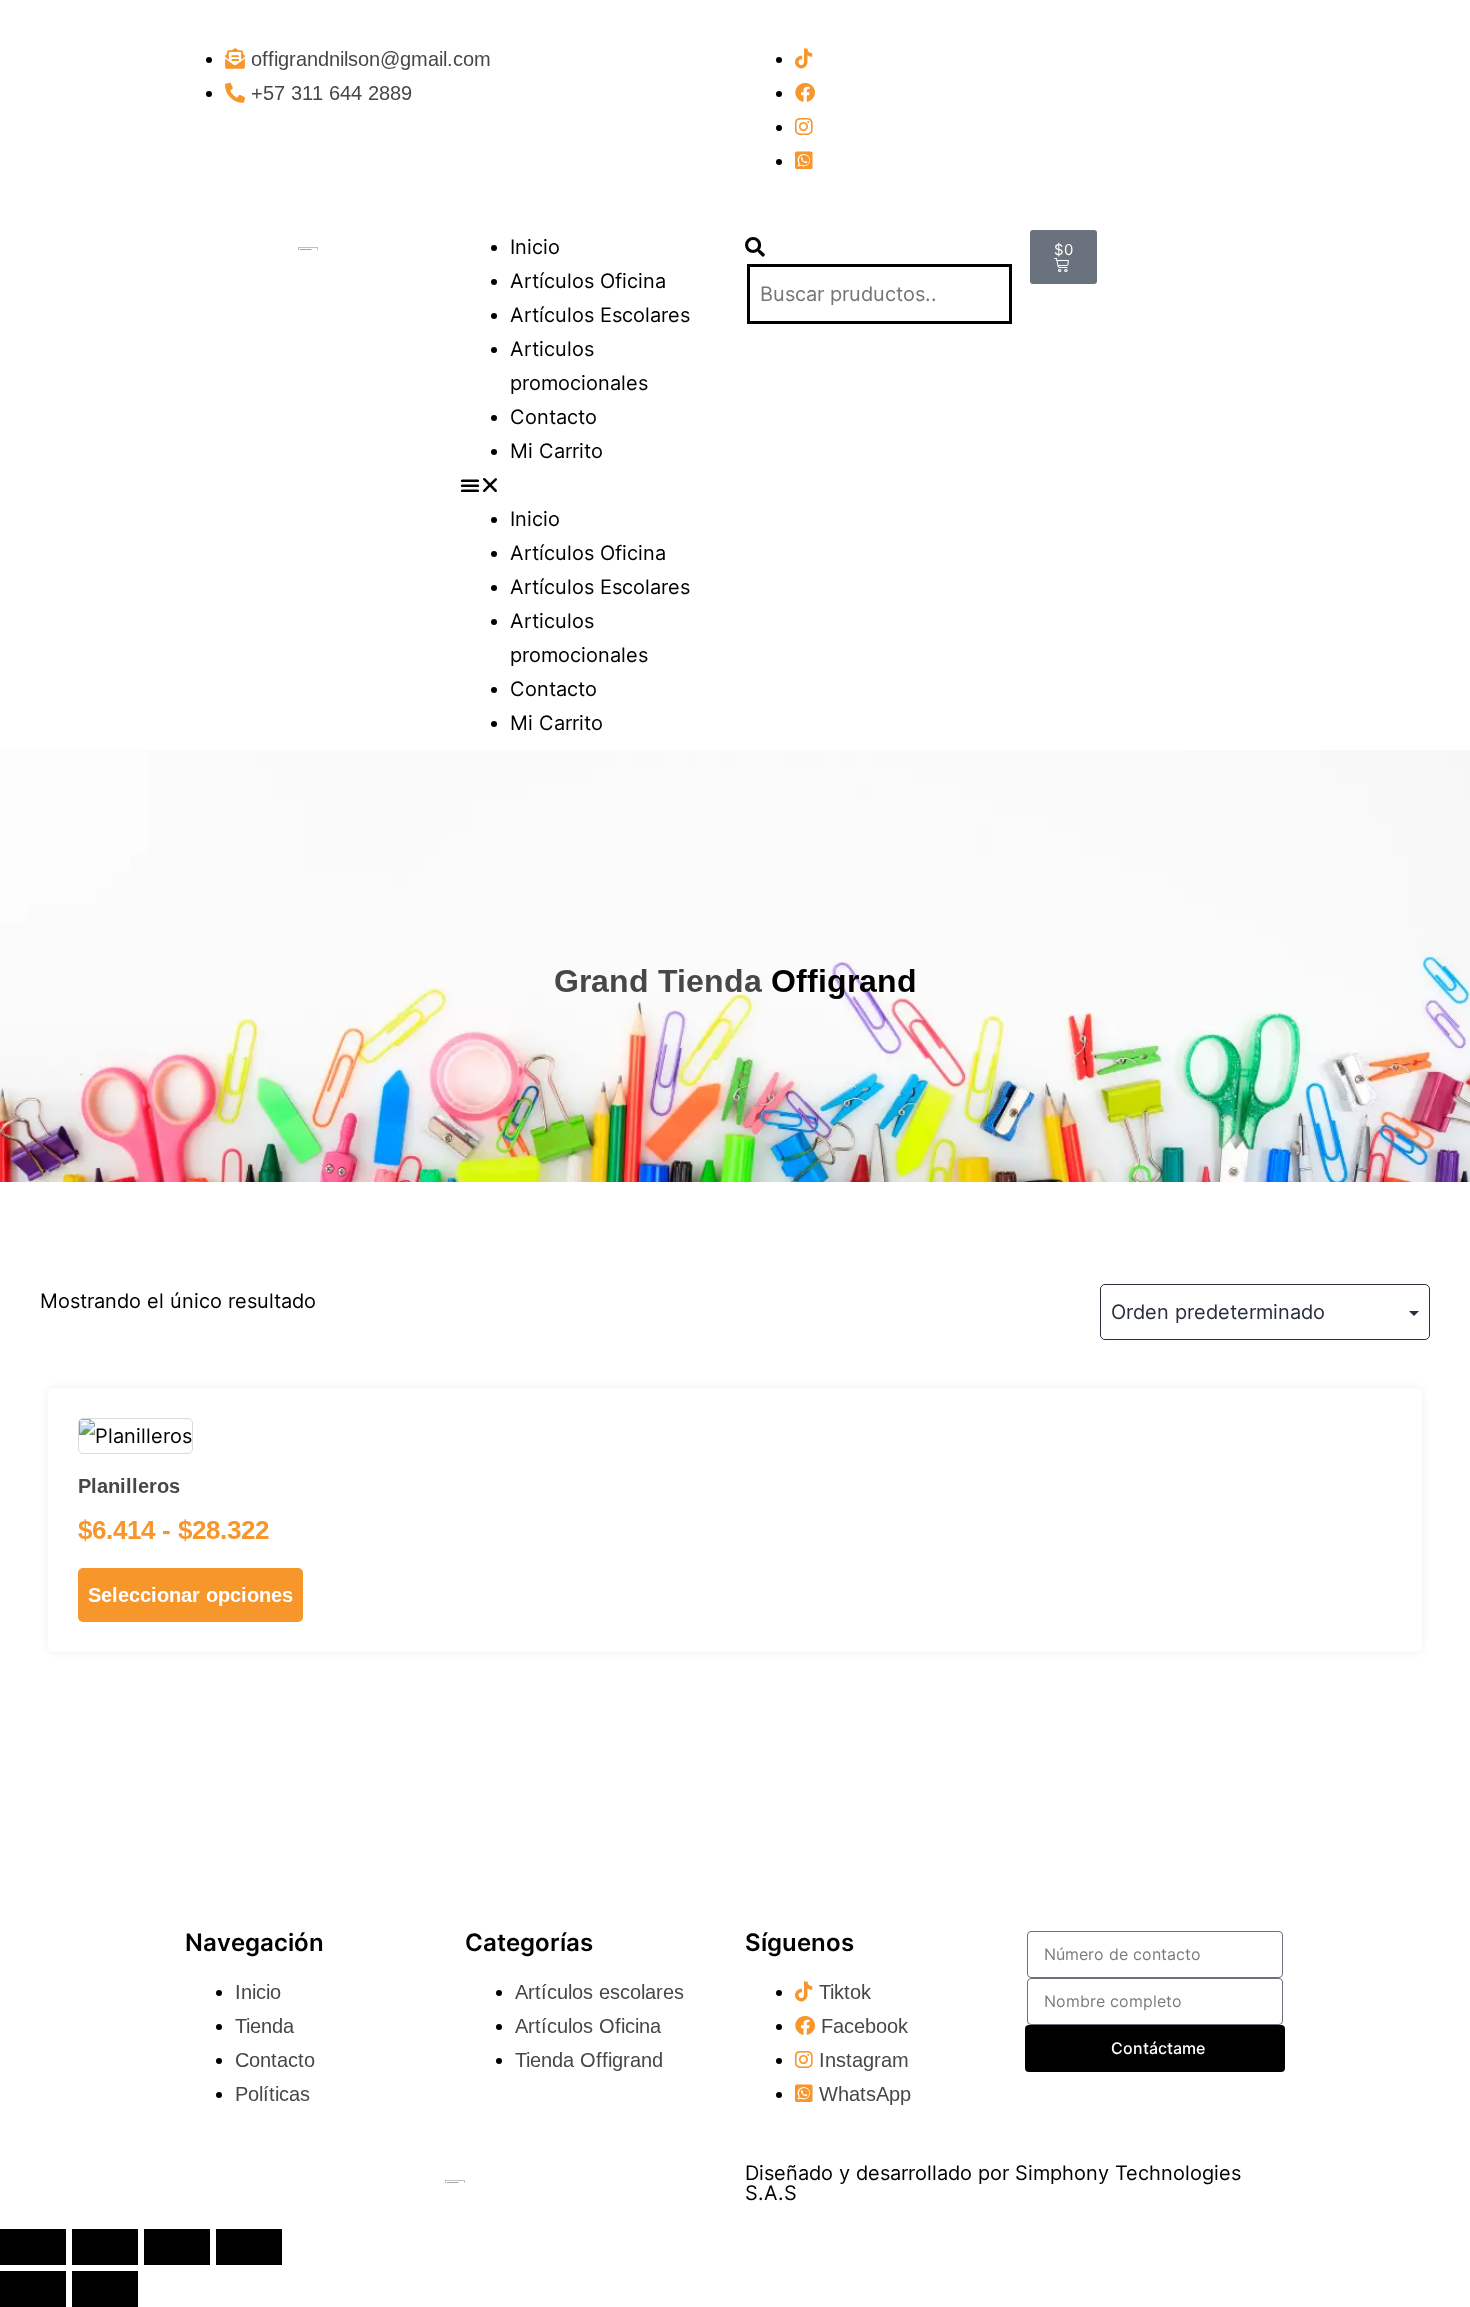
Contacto (553, 417)
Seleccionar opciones (190, 1595)
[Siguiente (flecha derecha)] (105, 2289)
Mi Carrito (556, 451)
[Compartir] (177, 2247)
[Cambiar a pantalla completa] (105, 2247)
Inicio (535, 247)
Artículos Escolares (600, 315)
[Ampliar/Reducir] (33, 2247)
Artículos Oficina (588, 281)
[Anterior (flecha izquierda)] (33, 2289)
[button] (592, 485)
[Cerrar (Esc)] (249, 2247)
